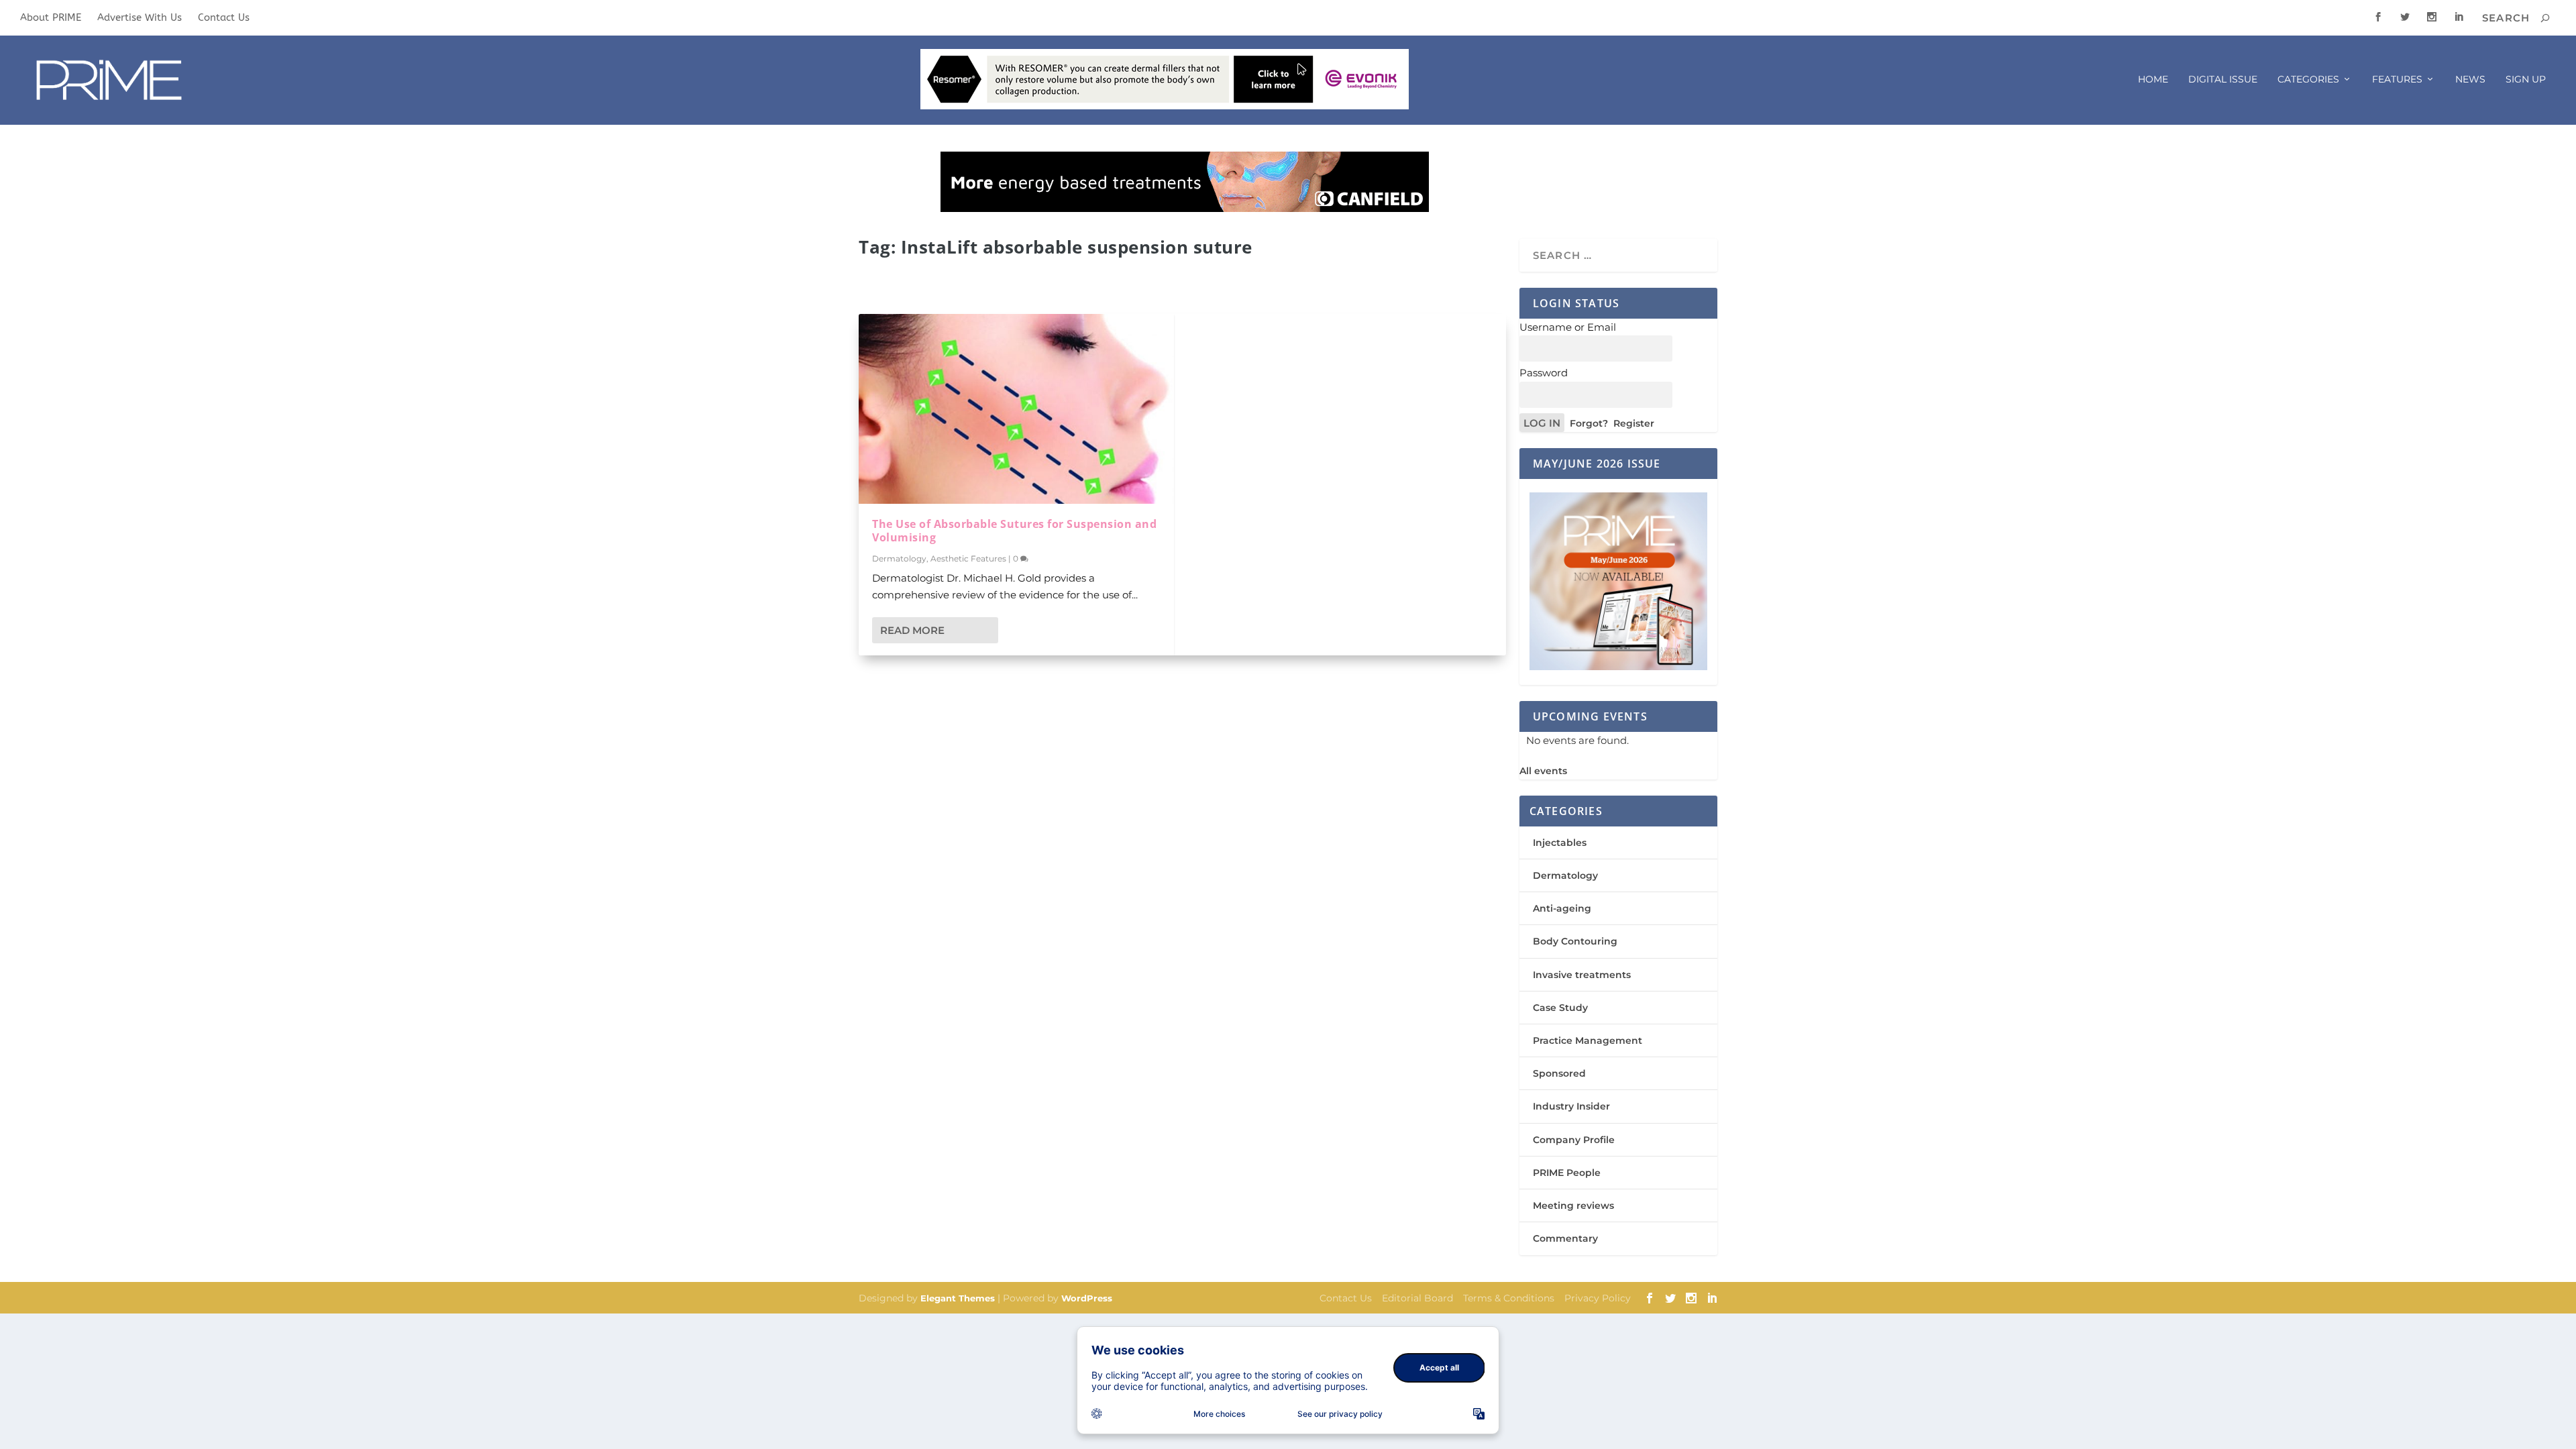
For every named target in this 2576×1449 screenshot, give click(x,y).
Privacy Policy (1598, 1298)
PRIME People (1567, 1173)
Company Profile (1574, 1140)
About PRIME (51, 17)
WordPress (1087, 1298)
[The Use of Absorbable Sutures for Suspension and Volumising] (1016, 409)
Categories (2308, 79)
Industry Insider (1571, 1106)
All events (1543, 771)
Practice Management (1588, 1040)
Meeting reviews (1573, 1205)
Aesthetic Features (968, 558)
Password (1544, 373)
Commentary (1565, 1238)
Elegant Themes (958, 1298)
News (2470, 79)
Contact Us (224, 17)
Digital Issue (2223, 79)
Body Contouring (1575, 941)
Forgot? (1589, 423)
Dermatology (899, 558)
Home (2153, 79)
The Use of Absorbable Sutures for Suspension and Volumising (1014, 531)
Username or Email (1568, 327)
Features (2397, 79)
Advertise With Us (140, 17)
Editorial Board (1417, 1298)
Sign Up (2526, 79)
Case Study (1560, 1008)
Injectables (1560, 843)
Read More (912, 630)
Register (1634, 423)
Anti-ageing (1562, 908)
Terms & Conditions (1509, 1298)
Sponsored (1559, 1073)
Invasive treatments (1582, 975)
